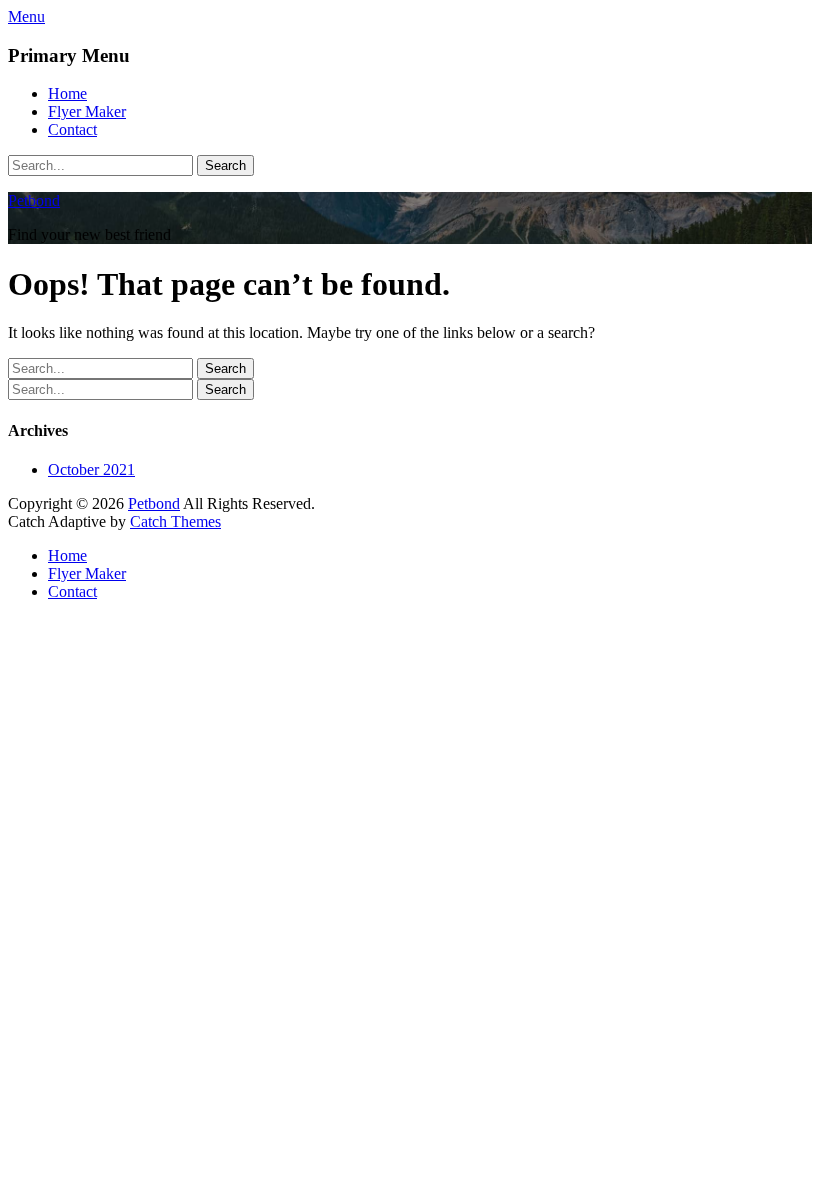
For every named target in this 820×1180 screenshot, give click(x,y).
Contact (72, 129)
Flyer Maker (87, 111)
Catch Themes (175, 521)
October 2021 (91, 469)
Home (67, 93)
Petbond (34, 200)
